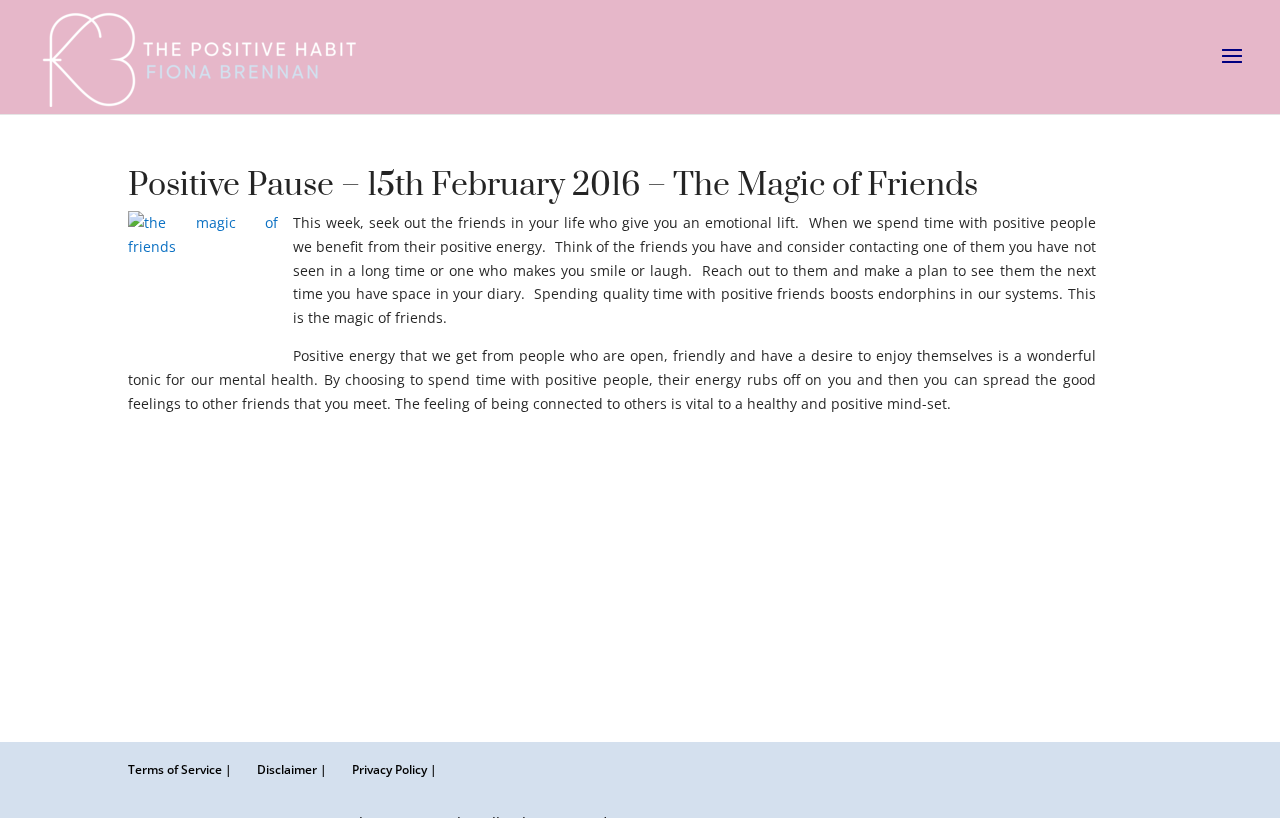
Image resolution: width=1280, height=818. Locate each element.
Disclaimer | (292, 769)
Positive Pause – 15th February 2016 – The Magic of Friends (553, 185)
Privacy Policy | (394, 769)
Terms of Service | (180, 769)
